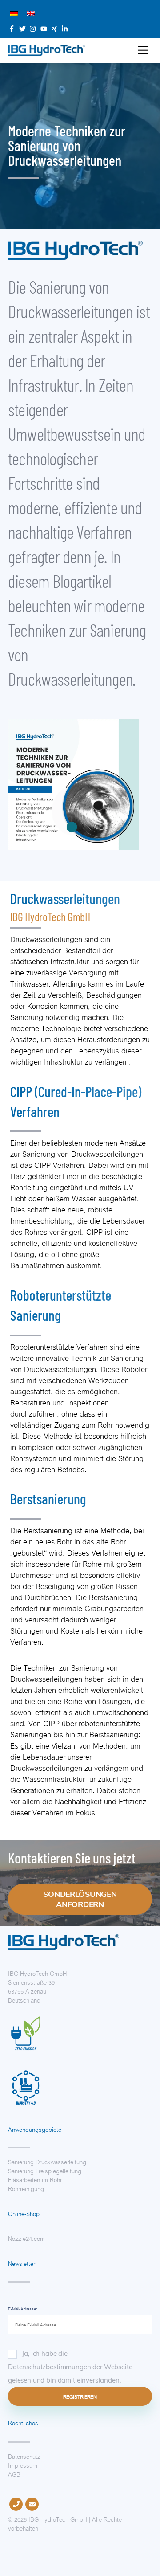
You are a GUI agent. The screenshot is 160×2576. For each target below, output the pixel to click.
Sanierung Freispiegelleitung (45, 2170)
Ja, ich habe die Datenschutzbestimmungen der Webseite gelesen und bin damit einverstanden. (70, 2367)
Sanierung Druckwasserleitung (47, 2161)
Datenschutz (24, 2456)
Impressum (23, 2465)
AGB (14, 2474)
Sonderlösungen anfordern (80, 1899)
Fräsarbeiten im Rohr (35, 2179)
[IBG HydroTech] (47, 52)
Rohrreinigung (26, 2188)
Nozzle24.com (26, 2238)
